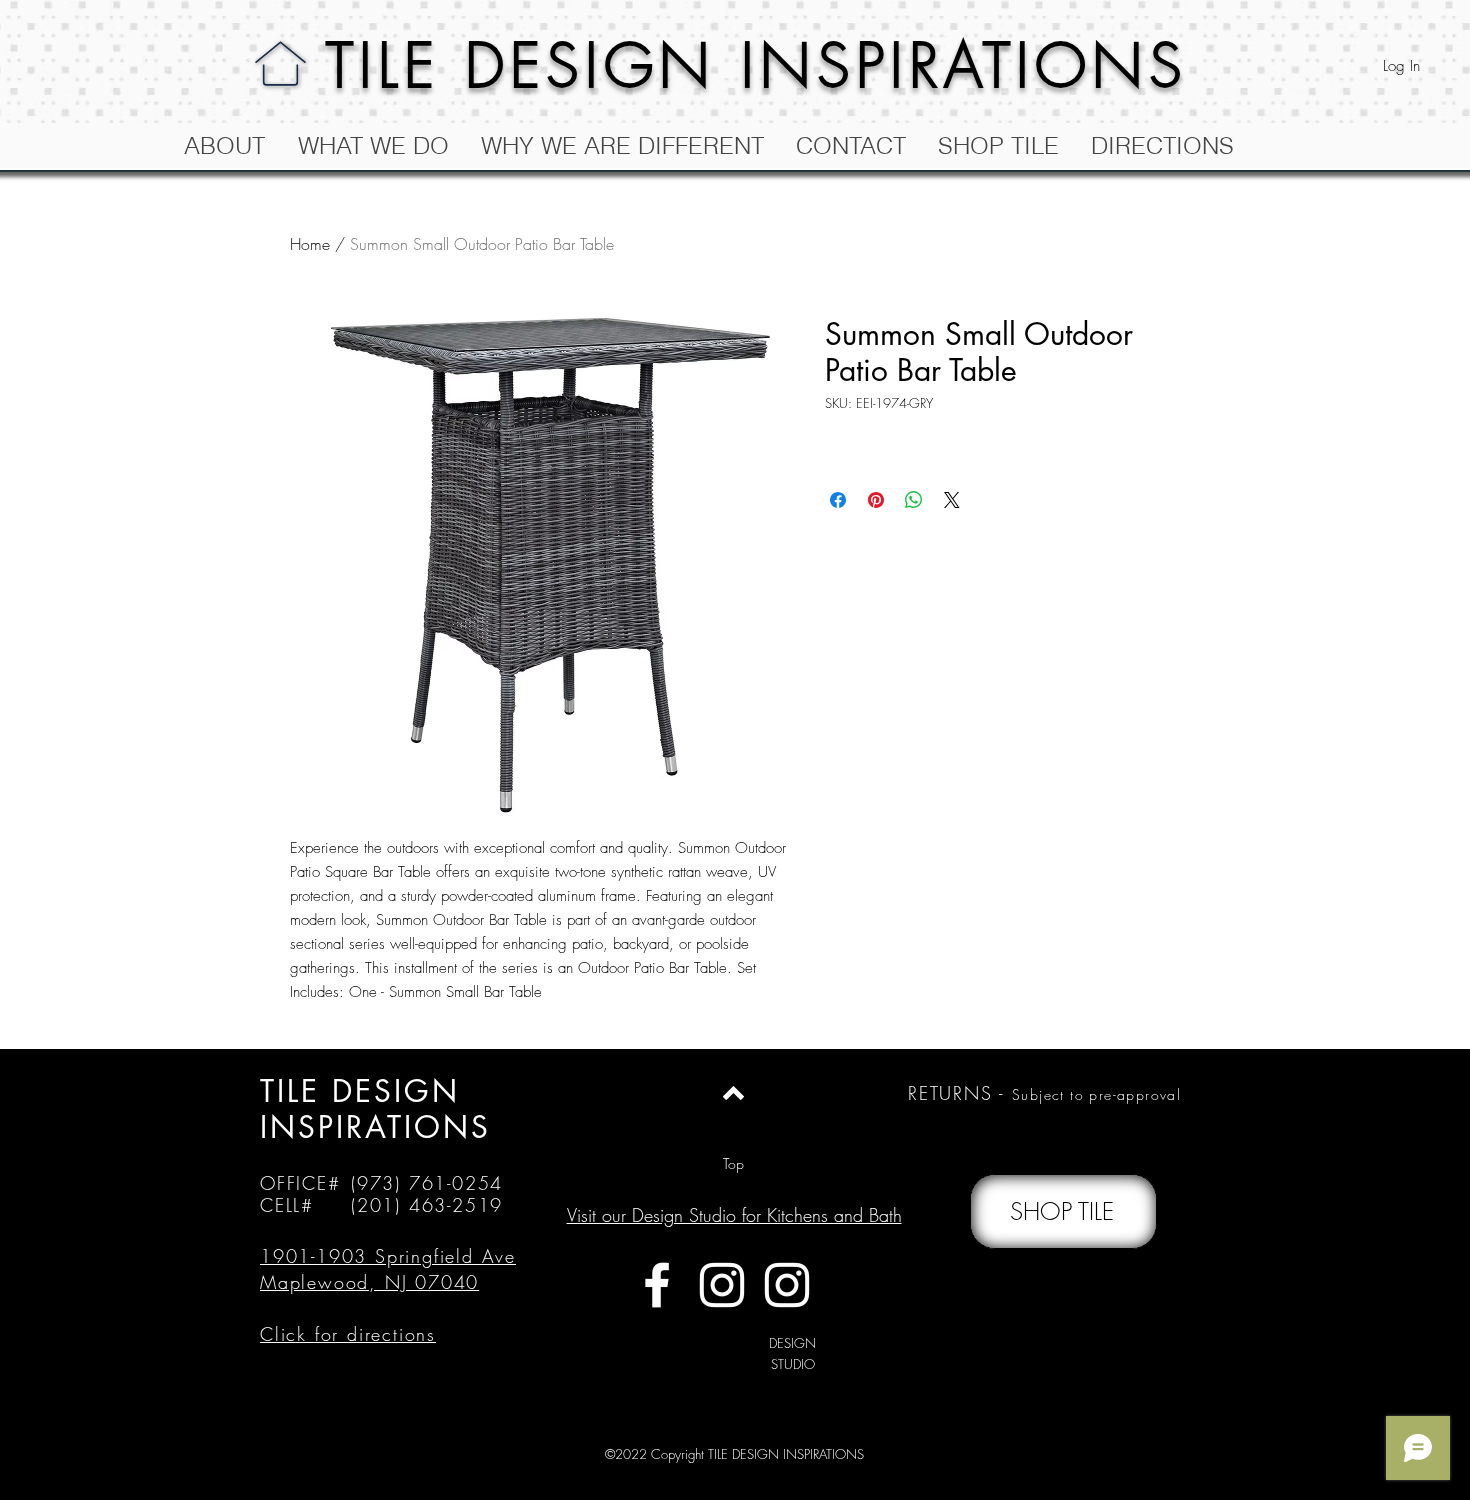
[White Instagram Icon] (722, 1285)
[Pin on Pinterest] (876, 500)
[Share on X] (952, 500)
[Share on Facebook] (838, 500)
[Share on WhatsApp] (914, 500)
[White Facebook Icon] (657, 1285)
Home (310, 244)
